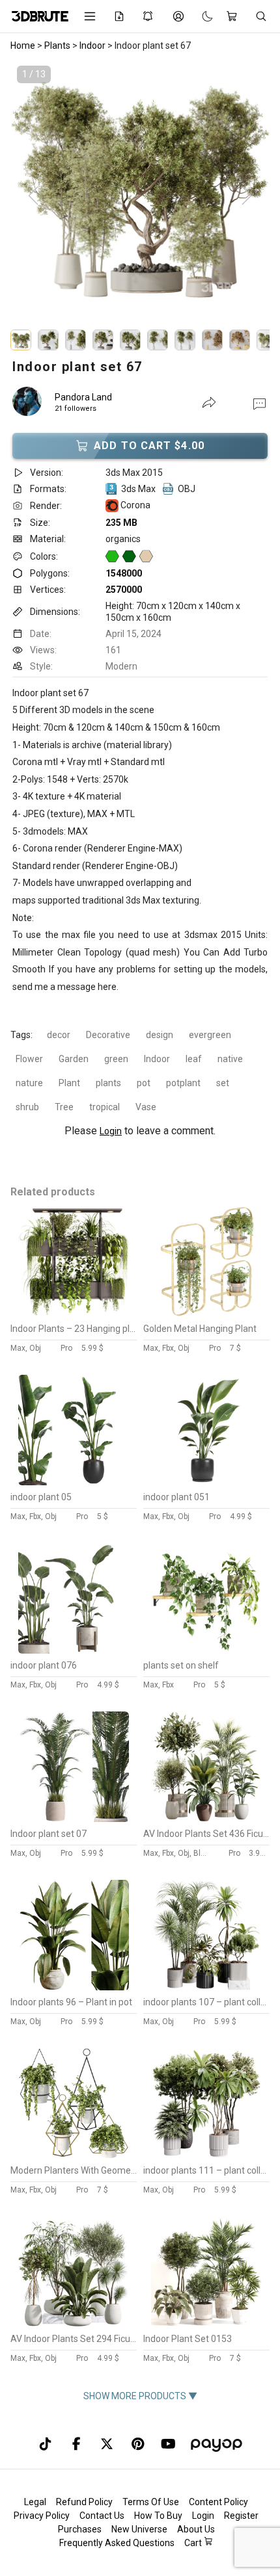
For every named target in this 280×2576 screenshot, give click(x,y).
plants (108, 1083)
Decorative (108, 1035)
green (116, 1059)
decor (59, 1035)
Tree (64, 1107)
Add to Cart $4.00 (149, 446)
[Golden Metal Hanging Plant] (206, 1314)
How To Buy (158, 2516)
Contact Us (102, 2516)
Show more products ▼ (140, 2396)
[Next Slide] (247, 196)
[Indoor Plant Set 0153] (206, 2324)
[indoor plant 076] (74, 1650)
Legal (35, 2502)
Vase (146, 1107)
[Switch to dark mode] (201, 16)
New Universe (139, 2529)
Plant (69, 1083)
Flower (29, 1059)
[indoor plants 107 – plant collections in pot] (206, 1987)
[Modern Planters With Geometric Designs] (74, 2155)
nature (29, 1083)
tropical (105, 1107)
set (223, 1083)
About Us (196, 2529)
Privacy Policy (42, 2516)
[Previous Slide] (33, 196)
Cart (194, 2543)
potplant (183, 1083)
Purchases (80, 2529)
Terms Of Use (151, 2502)
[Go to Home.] (38, 16)
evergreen (210, 1035)
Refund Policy (84, 2502)
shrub (27, 1107)
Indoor (157, 1059)
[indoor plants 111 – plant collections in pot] (206, 2155)
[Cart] (234, 16)
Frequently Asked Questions (117, 2543)
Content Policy (218, 2502)
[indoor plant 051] (206, 1482)
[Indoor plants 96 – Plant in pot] (74, 1987)
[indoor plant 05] (74, 1482)
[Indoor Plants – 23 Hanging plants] (74, 1314)
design (160, 1035)
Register (241, 2516)
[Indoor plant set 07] (74, 1819)
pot (144, 1083)
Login (111, 1131)
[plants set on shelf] (206, 1650)
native (230, 1059)
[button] (259, 403)
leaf (194, 1059)
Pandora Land (83, 397)
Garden (74, 1059)
